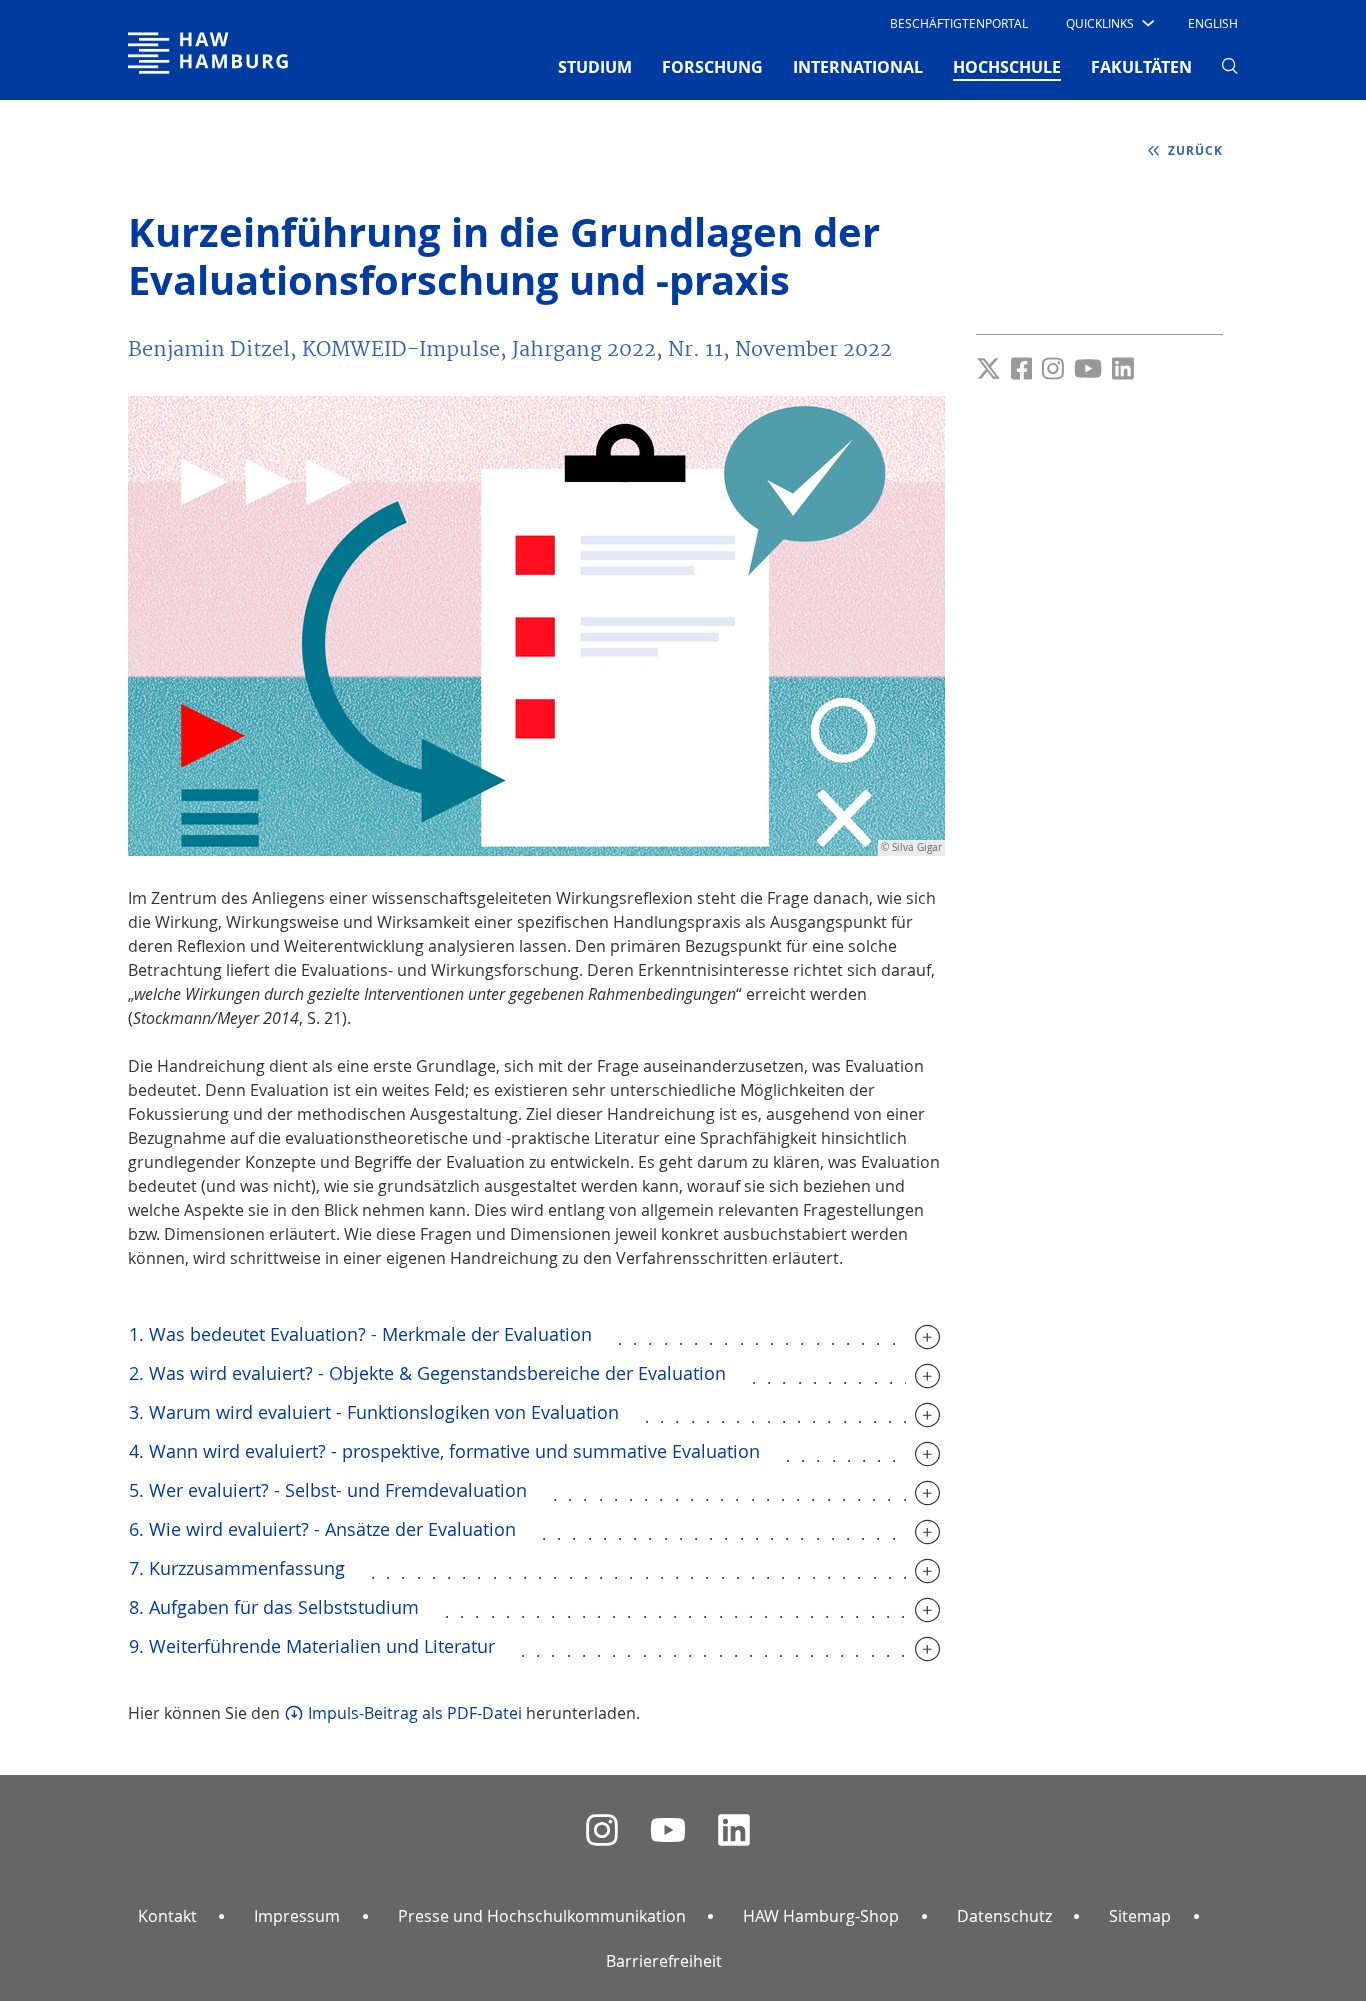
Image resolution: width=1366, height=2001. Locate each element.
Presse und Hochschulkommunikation (542, 1916)
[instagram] (602, 1830)
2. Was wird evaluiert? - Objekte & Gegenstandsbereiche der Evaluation (427, 1373)
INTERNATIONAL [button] (858, 67)
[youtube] (668, 1830)
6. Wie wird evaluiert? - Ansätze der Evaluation (322, 1529)
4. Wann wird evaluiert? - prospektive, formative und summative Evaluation (444, 1451)
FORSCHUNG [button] (712, 67)
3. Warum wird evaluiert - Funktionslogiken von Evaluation (374, 1412)
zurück (1193, 150)
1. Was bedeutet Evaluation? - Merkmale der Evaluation (360, 1334)
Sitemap (1140, 1916)
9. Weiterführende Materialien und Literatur (312, 1646)
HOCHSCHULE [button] (1007, 66)
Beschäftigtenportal (959, 23)
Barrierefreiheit (664, 1961)
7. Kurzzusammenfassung (237, 1568)
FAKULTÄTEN (1141, 67)
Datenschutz (1004, 1916)
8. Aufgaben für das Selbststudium (274, 1607)
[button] (1108, 23)
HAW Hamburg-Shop (821, 1916)
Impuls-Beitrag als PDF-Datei (415, 1713)
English (1213, 23)
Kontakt (167, 1916)
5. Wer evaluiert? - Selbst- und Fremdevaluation (328, 1490)
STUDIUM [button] (595, 67)
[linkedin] (734, 1830)
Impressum (297, 1916)
